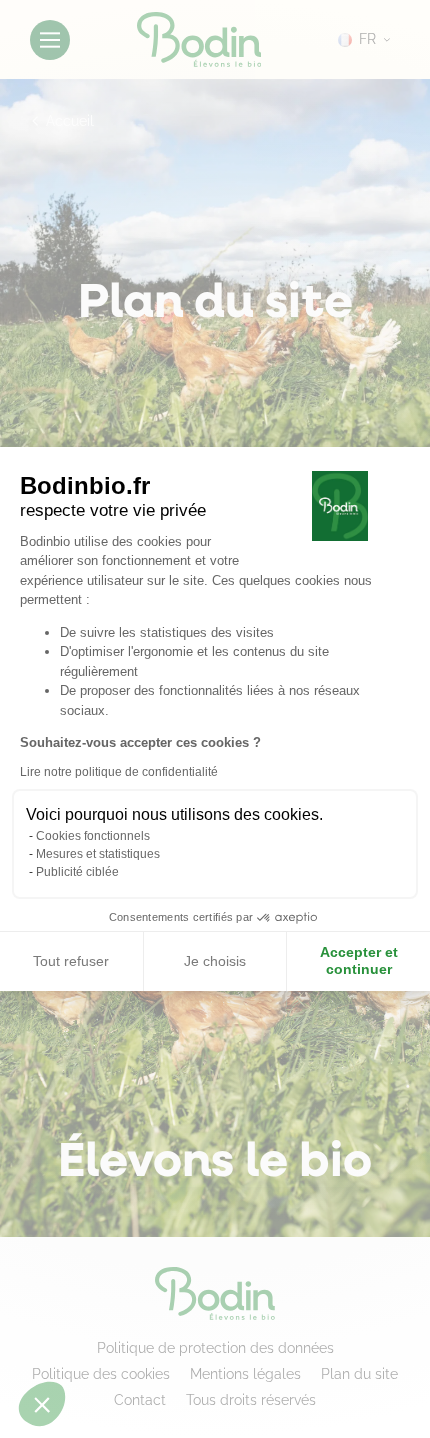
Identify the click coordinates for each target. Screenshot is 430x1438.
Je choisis (215, 961)
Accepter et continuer (359, 961)
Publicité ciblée (77, 872)
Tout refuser (71, 961)
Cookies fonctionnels (93, 836)
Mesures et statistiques (98, 854)
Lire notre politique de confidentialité (119, 772)
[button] (42, 1404)
